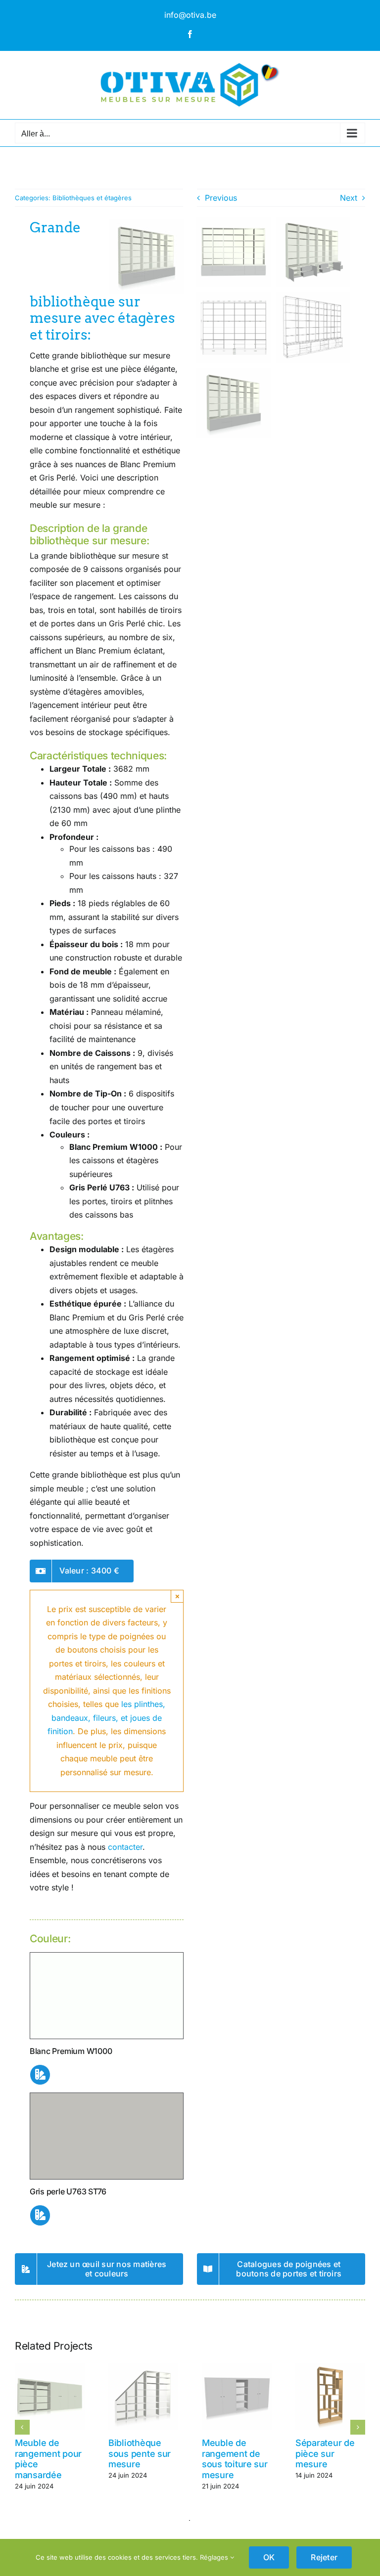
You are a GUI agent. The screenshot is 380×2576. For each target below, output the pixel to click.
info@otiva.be (190, 15)
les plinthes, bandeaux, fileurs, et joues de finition (106, 1718)
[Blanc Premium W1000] (107, 1957)
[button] (22, 2427)
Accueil (25, 168)
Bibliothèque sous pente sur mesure (140, 2453)
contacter (125, 1847)
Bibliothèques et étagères (92, 198)
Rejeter (324, 2557)
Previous (221, 198)
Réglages (215, 2557)
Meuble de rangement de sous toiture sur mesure (235, 2459)
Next (349, 198)
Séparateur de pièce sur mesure (325, 2453)
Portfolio (54, 168)
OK (269, 2557)
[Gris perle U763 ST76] (107, 2097)
